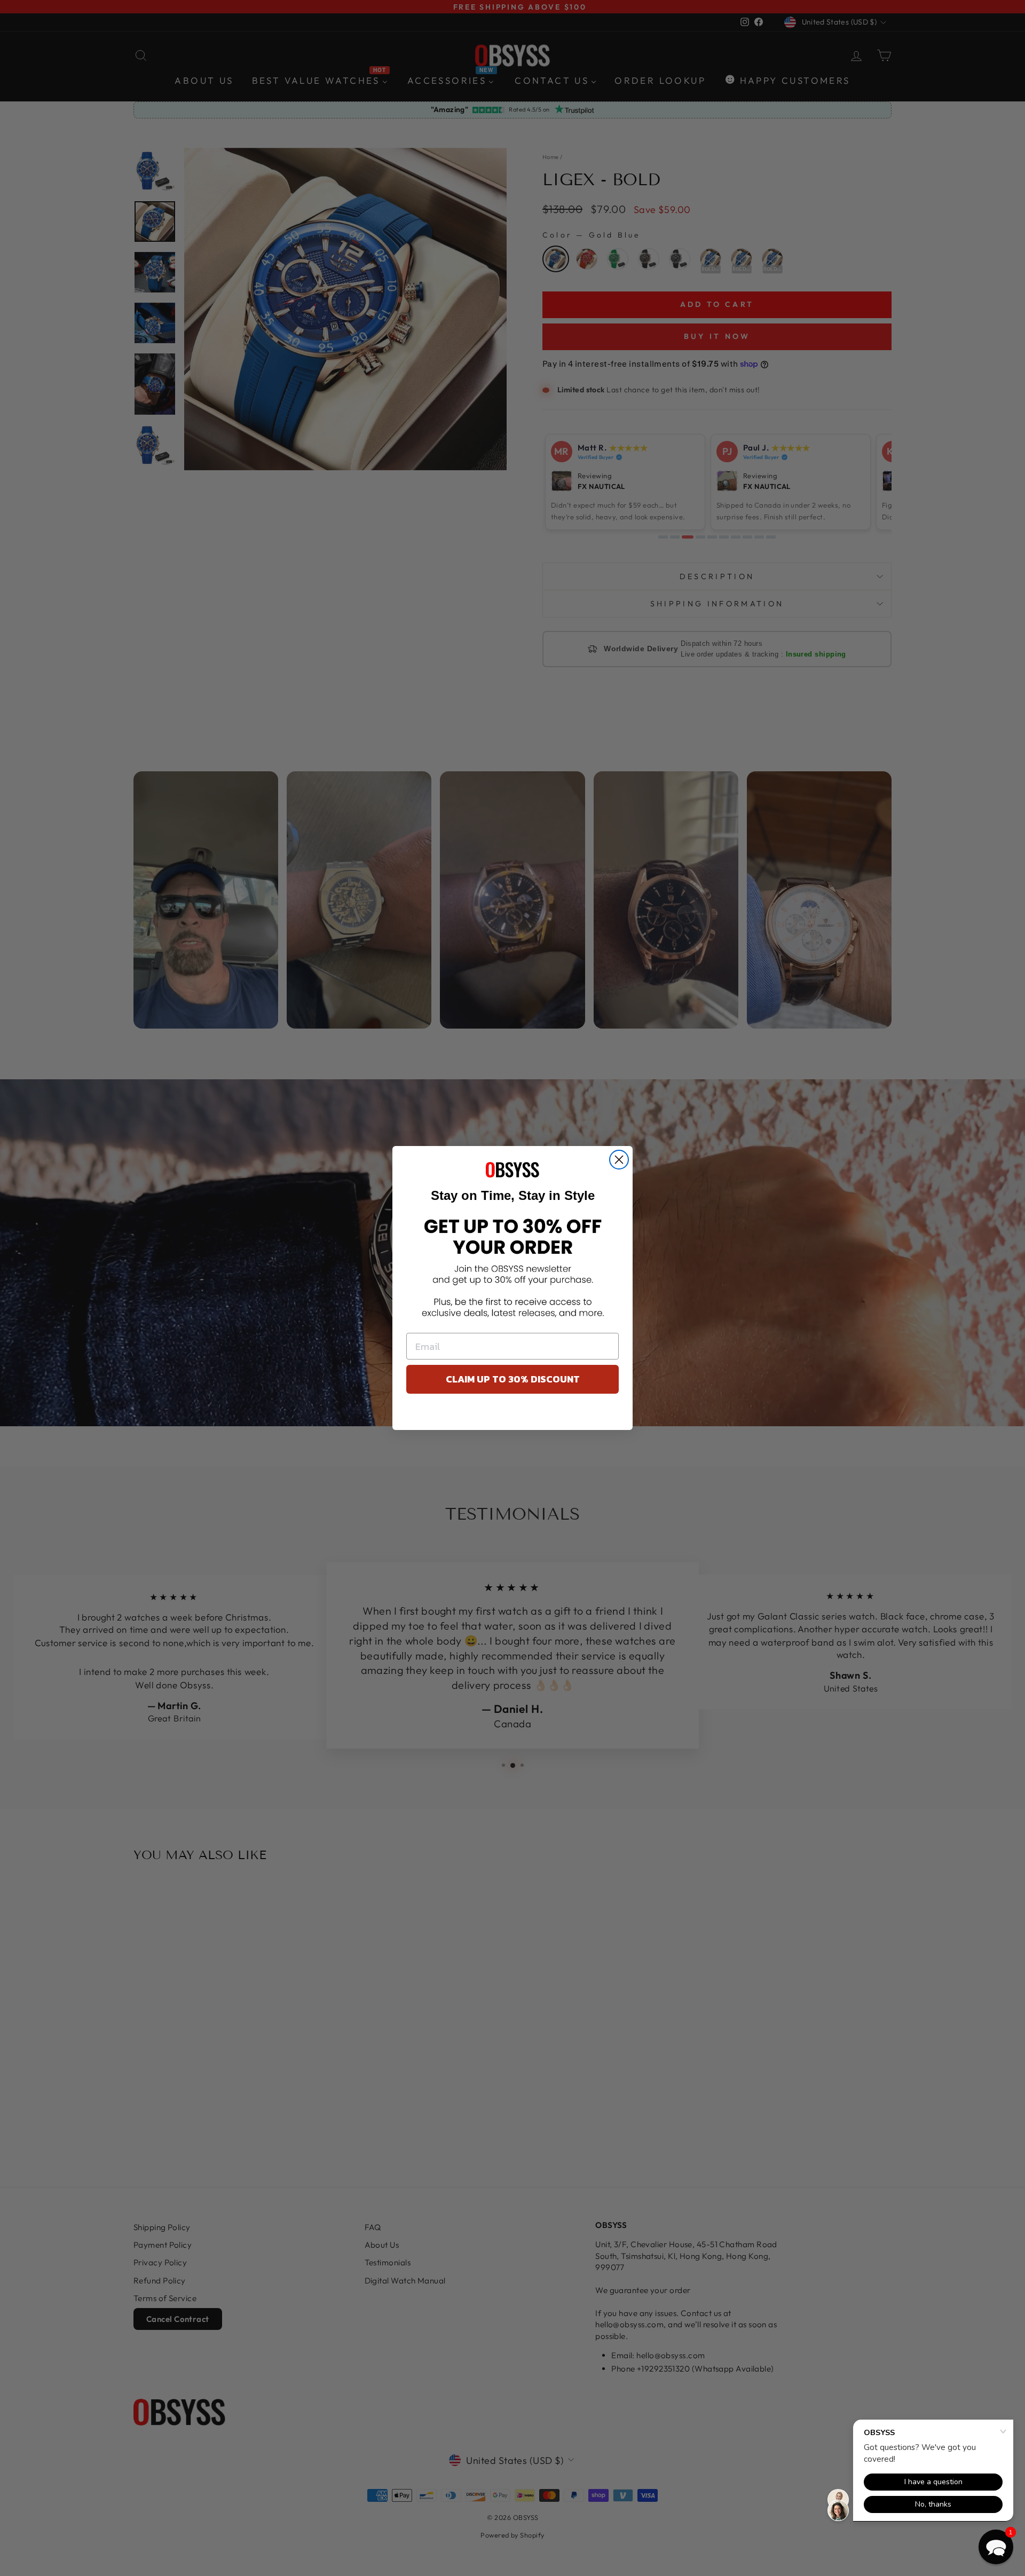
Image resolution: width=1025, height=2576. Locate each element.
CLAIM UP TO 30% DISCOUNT (513, 1379)
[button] (996, 2547)
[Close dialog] (619, 1160)
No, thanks (513, 1415)
